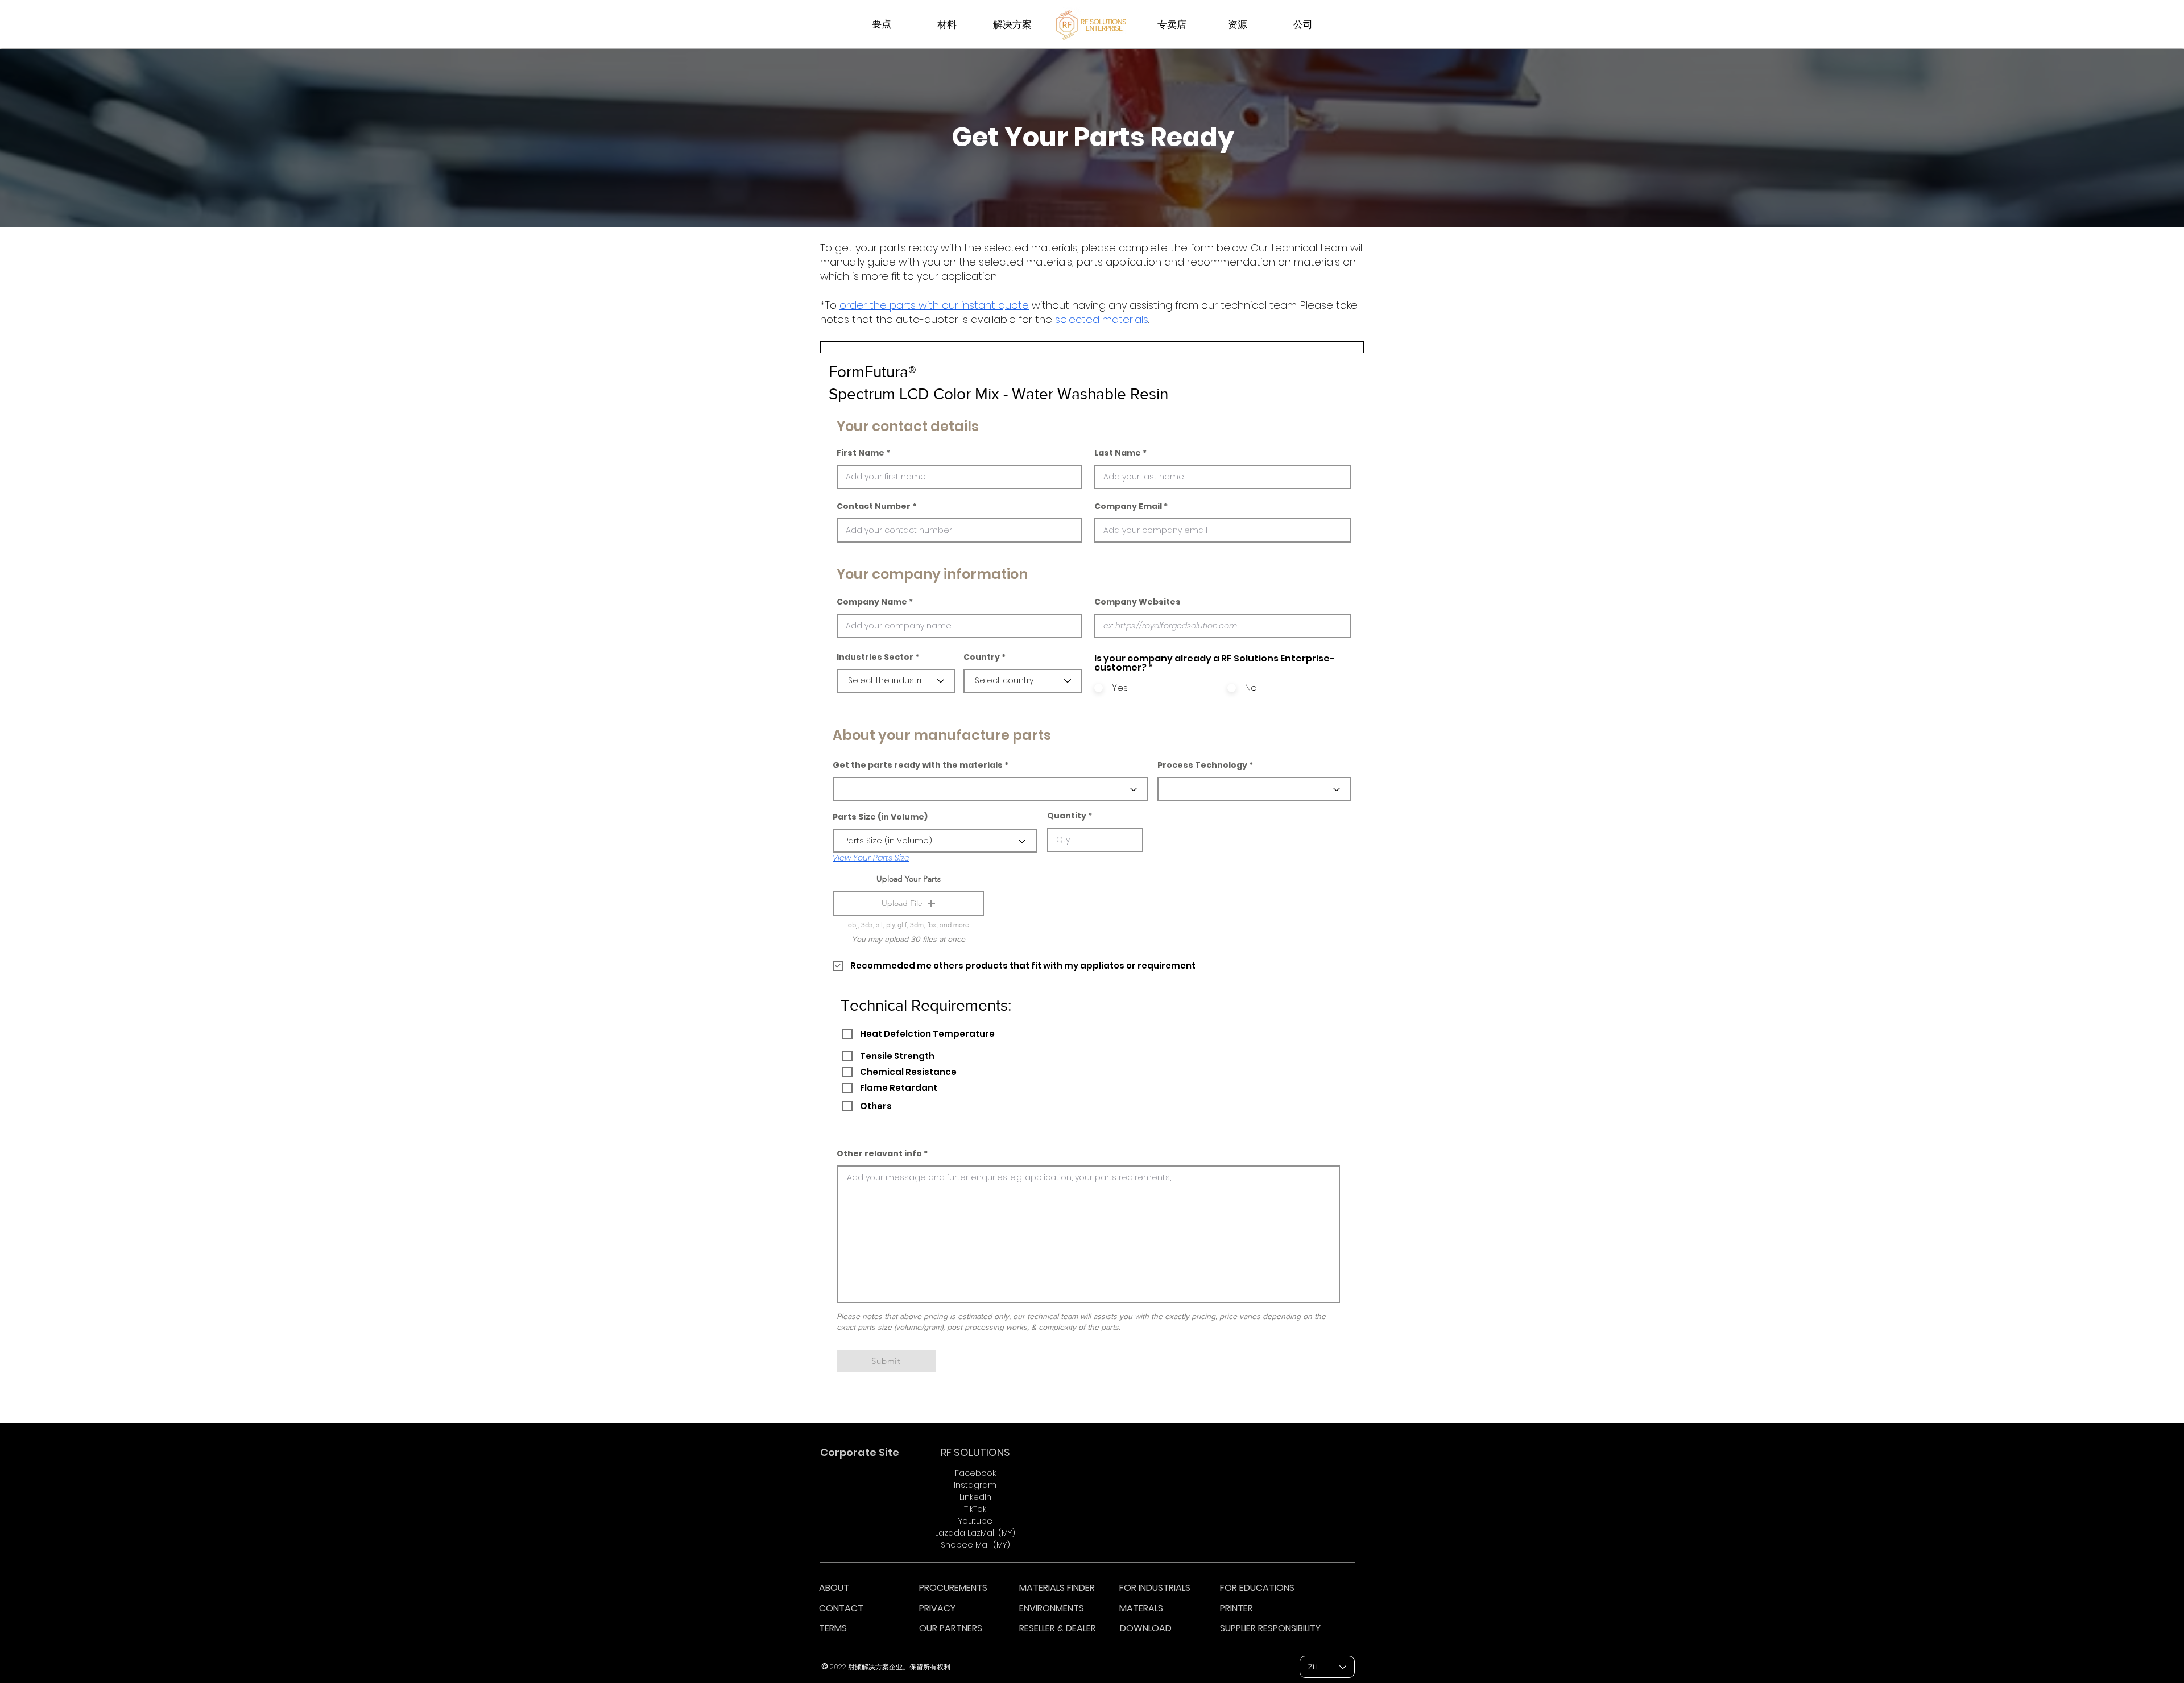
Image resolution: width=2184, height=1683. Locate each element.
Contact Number (874, 506)
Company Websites (1137, 602)
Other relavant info (879, 1153)
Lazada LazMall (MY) (975, 1533)
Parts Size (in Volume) (880, 817)
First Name (861, 453)
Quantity (1067, 816)
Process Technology (1202, 765)
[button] (908, 903)
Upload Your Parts (909, 879)
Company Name (872, 602)
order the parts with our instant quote (934, 305)
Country (982, 657)
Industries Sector (875, 657)
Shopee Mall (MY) (975, 1545)
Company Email (1128, 506)
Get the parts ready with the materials (918, 765)
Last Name (1118, 453)
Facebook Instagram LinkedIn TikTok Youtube (975, 1497)
